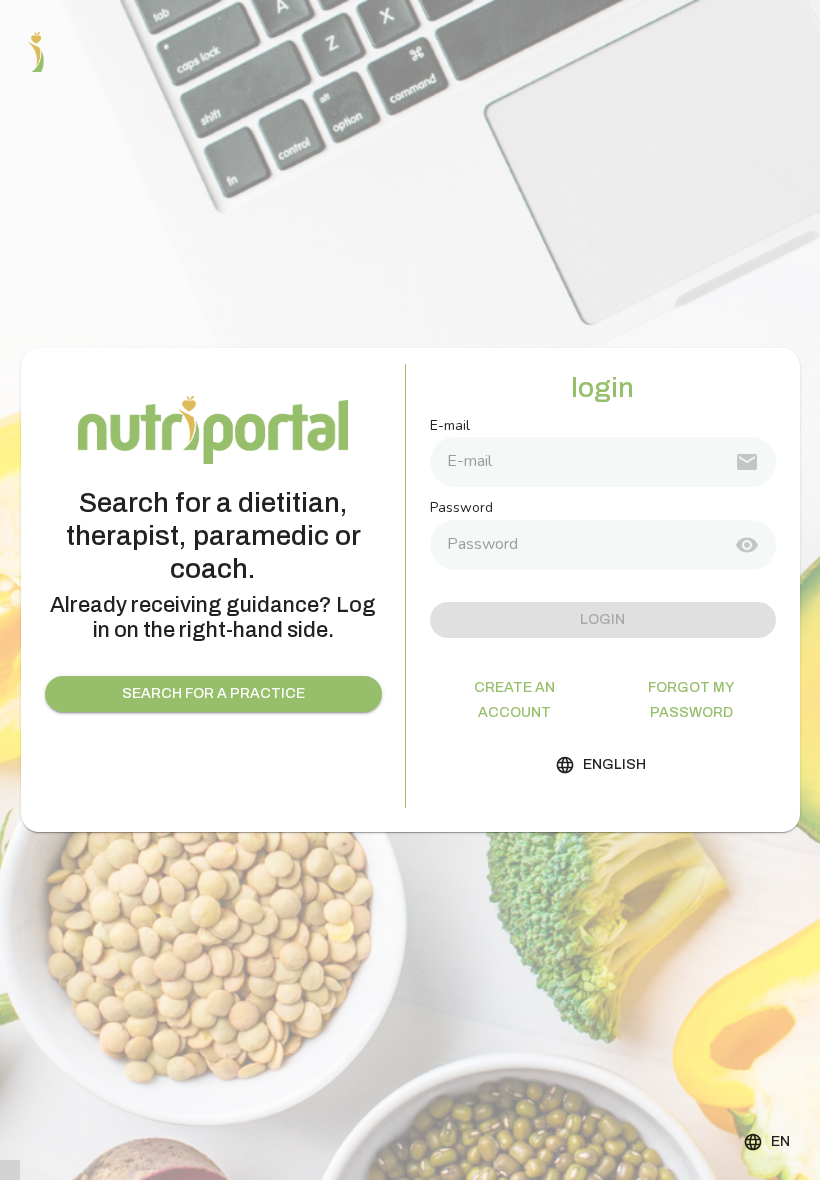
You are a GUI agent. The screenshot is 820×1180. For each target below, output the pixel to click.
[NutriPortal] (36, 52)
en (780, 1141)
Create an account (514, 700)
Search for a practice (213, 693)
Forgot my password (691, 700)
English (614, 764)
